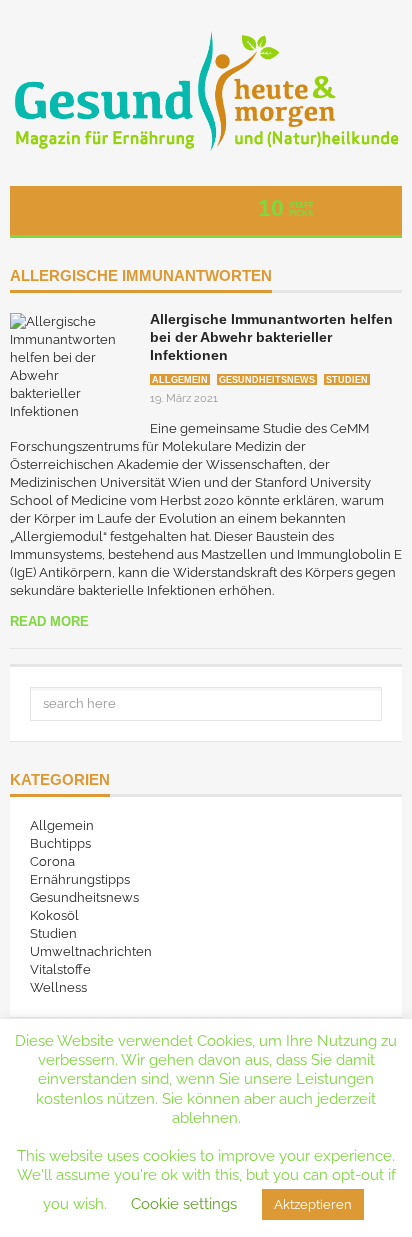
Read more (49, 621)
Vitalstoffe (60, 969)
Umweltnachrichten (91, 951)
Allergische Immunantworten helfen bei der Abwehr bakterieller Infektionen (271, 337)
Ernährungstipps (80, 879)
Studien (347, 380)
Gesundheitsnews (267, 380)
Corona (52, 861)
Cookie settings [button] (184, 1204)
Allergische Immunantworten (141, 276)
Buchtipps (60, 843)
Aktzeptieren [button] (313, 1204)
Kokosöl (54, 915)
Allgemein (180, 380)
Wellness (58, 987)
